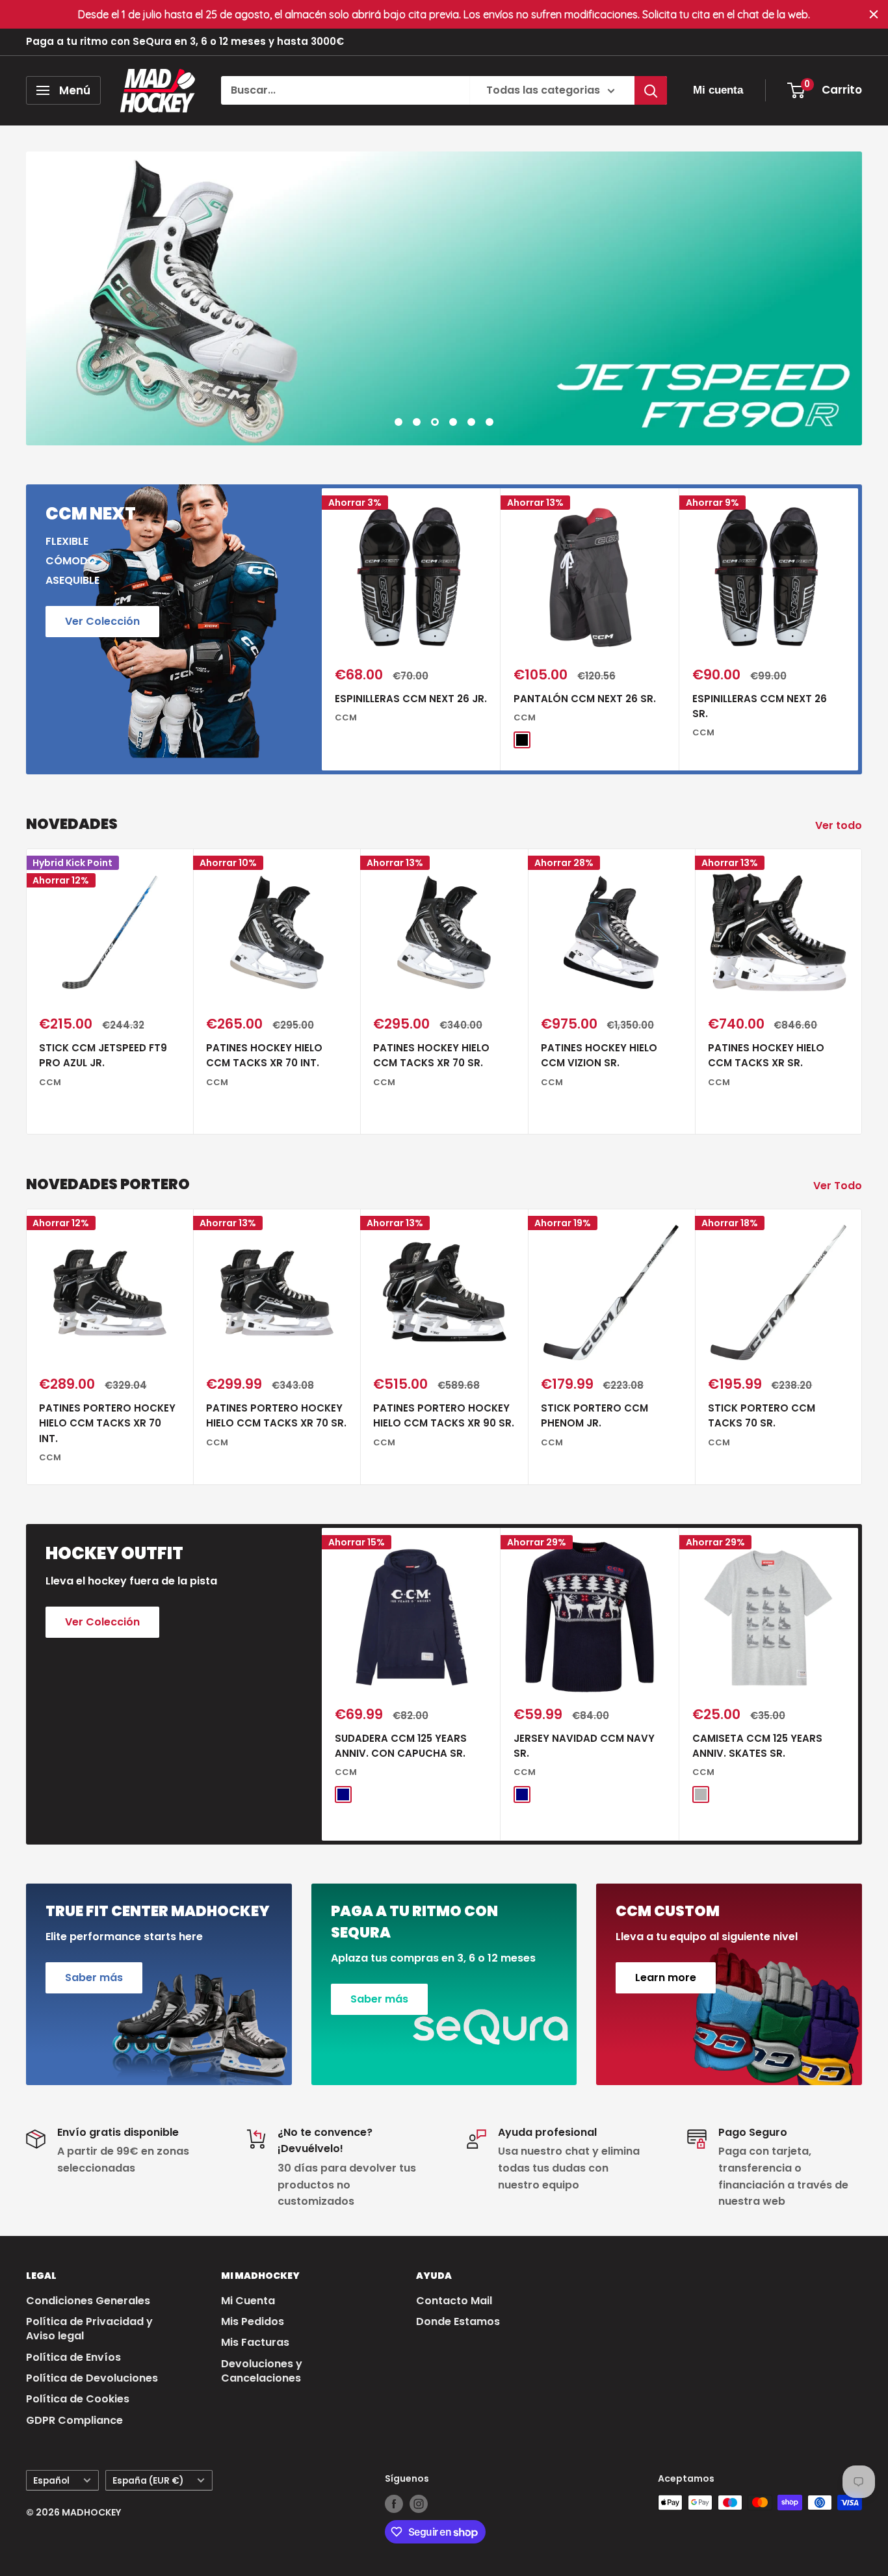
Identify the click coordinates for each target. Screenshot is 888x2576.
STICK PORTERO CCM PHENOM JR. (594, 1416)
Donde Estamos (458, 2321)
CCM (346, 717)
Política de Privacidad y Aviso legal (89, 2329)
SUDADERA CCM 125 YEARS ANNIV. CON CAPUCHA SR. (401, 1746)
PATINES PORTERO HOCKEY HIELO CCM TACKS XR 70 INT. (107, 1424)
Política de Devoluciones (92, 2378)
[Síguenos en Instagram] (419, 2504)
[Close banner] (874, 14)
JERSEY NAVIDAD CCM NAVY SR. (584, 1746)
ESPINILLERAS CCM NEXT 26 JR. (411, 699)
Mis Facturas (255, 2342)
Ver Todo (839, 1186)
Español (51, 2481)
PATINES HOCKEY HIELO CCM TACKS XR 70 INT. (264, 1055)
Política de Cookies (78, 2399)
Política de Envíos (73, 2357)
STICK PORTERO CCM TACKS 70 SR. (762, 1416)
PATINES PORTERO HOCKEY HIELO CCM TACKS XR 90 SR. (444, 1416)
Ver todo (840, 825)
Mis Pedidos (253, 2321)
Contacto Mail (454, 2301)
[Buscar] (651, 90)
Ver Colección (102, 621)
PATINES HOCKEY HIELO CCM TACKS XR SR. (766, 1055)
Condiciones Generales (88, 2301)
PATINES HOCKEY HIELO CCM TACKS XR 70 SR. (431, 1055)
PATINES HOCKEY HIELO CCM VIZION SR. (599, 1055)
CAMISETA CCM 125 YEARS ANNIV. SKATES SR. (757, 1746)
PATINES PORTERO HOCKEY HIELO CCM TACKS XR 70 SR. (276, 1416)
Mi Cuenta (248, 2301)
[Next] (858, 630)
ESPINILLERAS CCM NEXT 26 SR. (760, 706)
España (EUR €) (148, 2481)
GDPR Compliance (74, 2420)
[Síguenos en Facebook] (394, 2504)
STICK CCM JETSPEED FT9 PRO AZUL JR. (103, 1055)
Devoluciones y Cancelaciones (262, 2371)
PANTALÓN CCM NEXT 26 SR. (585, 699)
